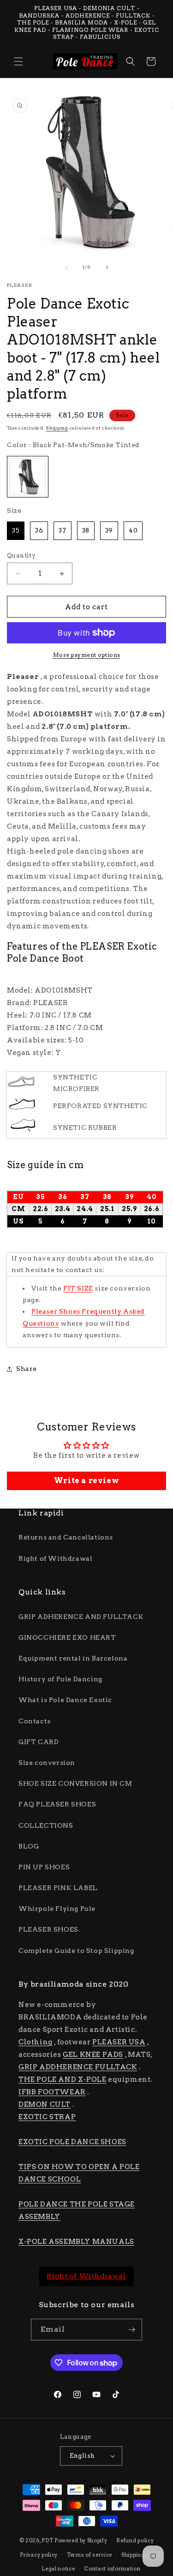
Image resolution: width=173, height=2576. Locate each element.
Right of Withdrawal (55, 1558)
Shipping (57, 428)
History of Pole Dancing (60, 1679)
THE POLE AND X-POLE (62, 2079)
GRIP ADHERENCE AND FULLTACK (81, 1617)
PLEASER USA (119, 2042)
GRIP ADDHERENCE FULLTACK (78, 2067)
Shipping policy (142, 2555)
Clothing (36, 2042)
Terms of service (89, 2555)
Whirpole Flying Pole (57, 1909)
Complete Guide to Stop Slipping (76, 1951)
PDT (47, 2540)
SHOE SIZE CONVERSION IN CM (75, 1783)
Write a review (86, 1481)
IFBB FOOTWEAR (52, 2092)
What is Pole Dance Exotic (65, 1700)
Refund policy (135, 2540)
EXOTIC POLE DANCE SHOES (72, 2142)
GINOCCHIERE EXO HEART (67, 1637)
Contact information (112, 2569)
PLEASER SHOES (48, 1929)
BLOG (29, 1846)
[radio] (28, 477)
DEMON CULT (45, 2104)
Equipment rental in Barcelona (73, 1658)
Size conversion (47, 1763)
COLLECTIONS (46, 1825)
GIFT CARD (39, 1742)
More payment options (87, 655)
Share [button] (27, 1369)
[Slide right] (107, 267)
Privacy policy (39, 2555)
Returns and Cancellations (66, 1537)
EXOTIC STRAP (47, 2117)
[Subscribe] (131, 2330)
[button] (18, 61)
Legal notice (58, 2569)
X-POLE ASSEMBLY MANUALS (76, 2242)
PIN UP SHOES (44, 1867)
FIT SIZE (78, 1288)
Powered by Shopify (81, 2540)
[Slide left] (66, 267)
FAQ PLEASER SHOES (57, 1804)
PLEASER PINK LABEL (58, 1888)
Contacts (35, 1721)
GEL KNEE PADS (93, 2055)
